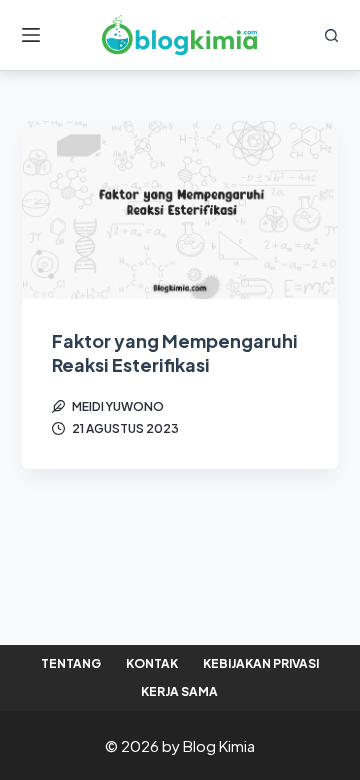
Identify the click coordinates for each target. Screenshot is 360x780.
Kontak (152, 663)
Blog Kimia (219, 745)
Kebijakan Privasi (261, 663)
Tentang (71, 663)
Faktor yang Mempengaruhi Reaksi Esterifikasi (175, 352)
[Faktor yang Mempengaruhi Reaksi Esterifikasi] (180, 210)
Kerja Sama (179, 691)
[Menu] (31, 35)
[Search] (331, 35)
